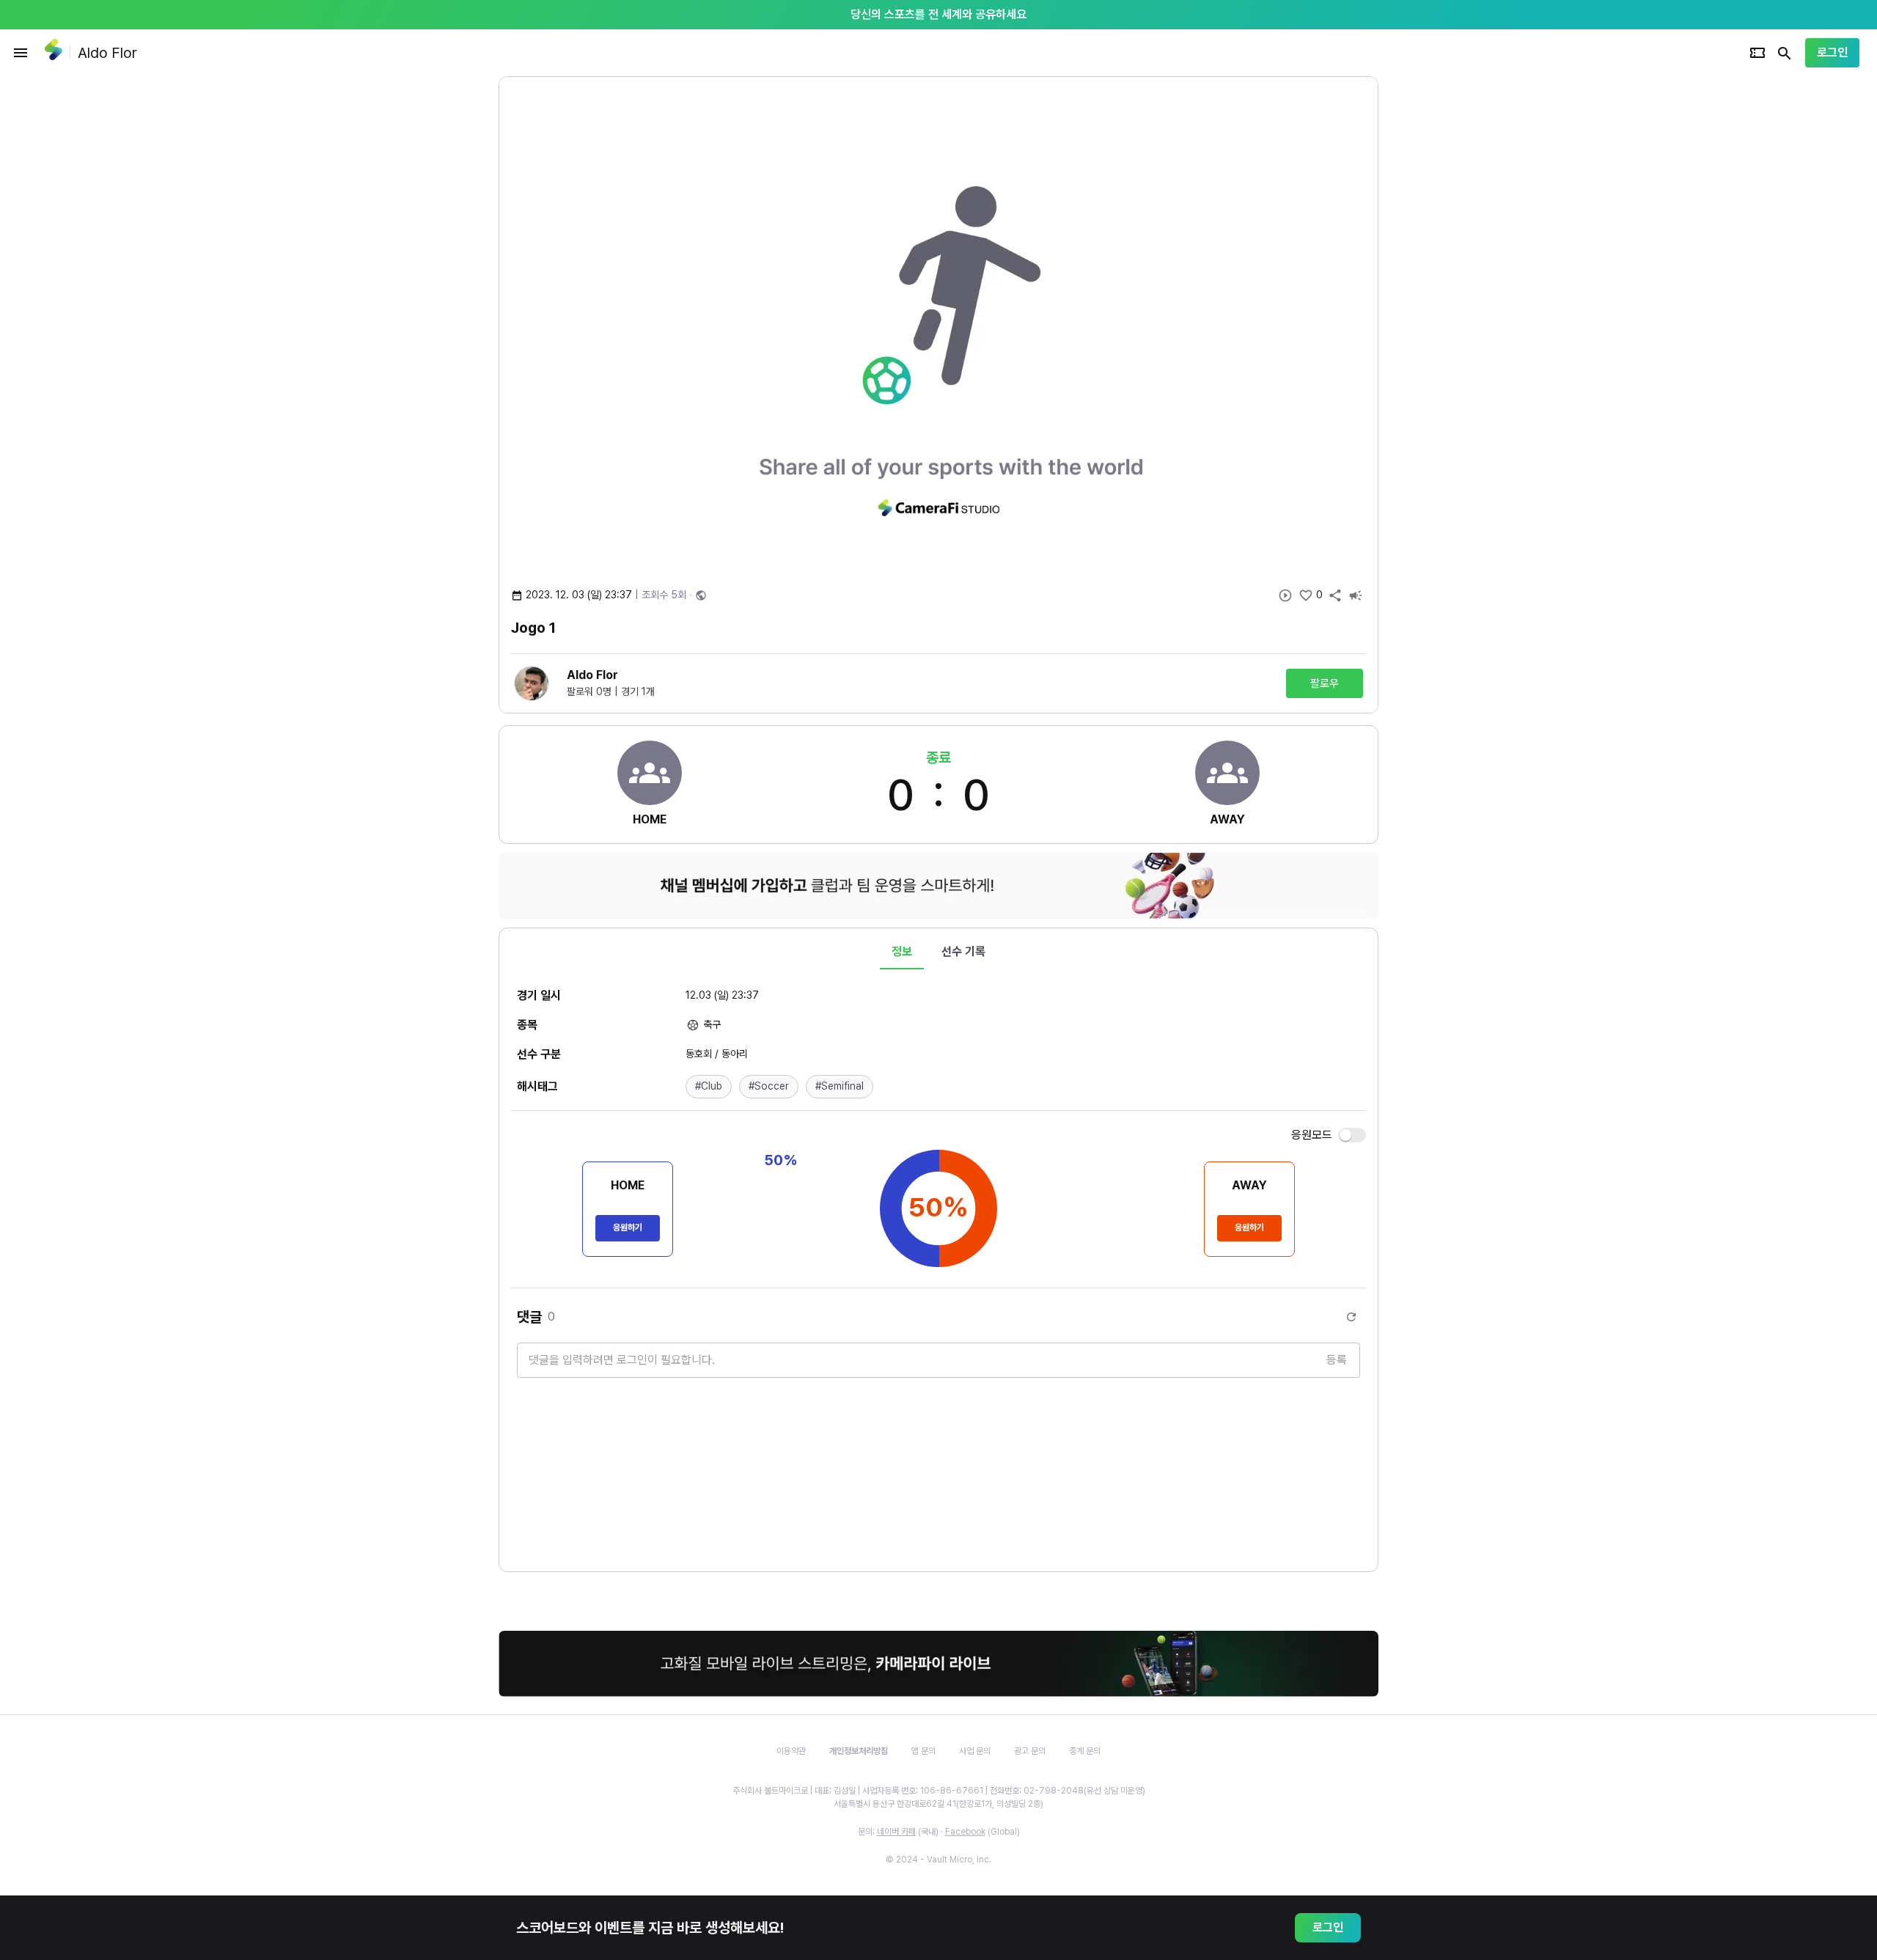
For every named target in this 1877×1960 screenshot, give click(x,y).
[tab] (902, 952)
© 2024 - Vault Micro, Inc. (938, 1860)
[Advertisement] (1474, 296)
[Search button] (1785, 53)
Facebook (965, 1832)
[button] (709, 1087)
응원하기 (628, 1227)
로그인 (1832, 52)
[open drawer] (21, 53)
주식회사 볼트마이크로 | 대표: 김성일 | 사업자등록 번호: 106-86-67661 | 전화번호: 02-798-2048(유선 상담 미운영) (939, 1791)
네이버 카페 (896, 1832)
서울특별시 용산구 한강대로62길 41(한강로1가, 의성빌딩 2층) (938, 1804)
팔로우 (1325, 683)
